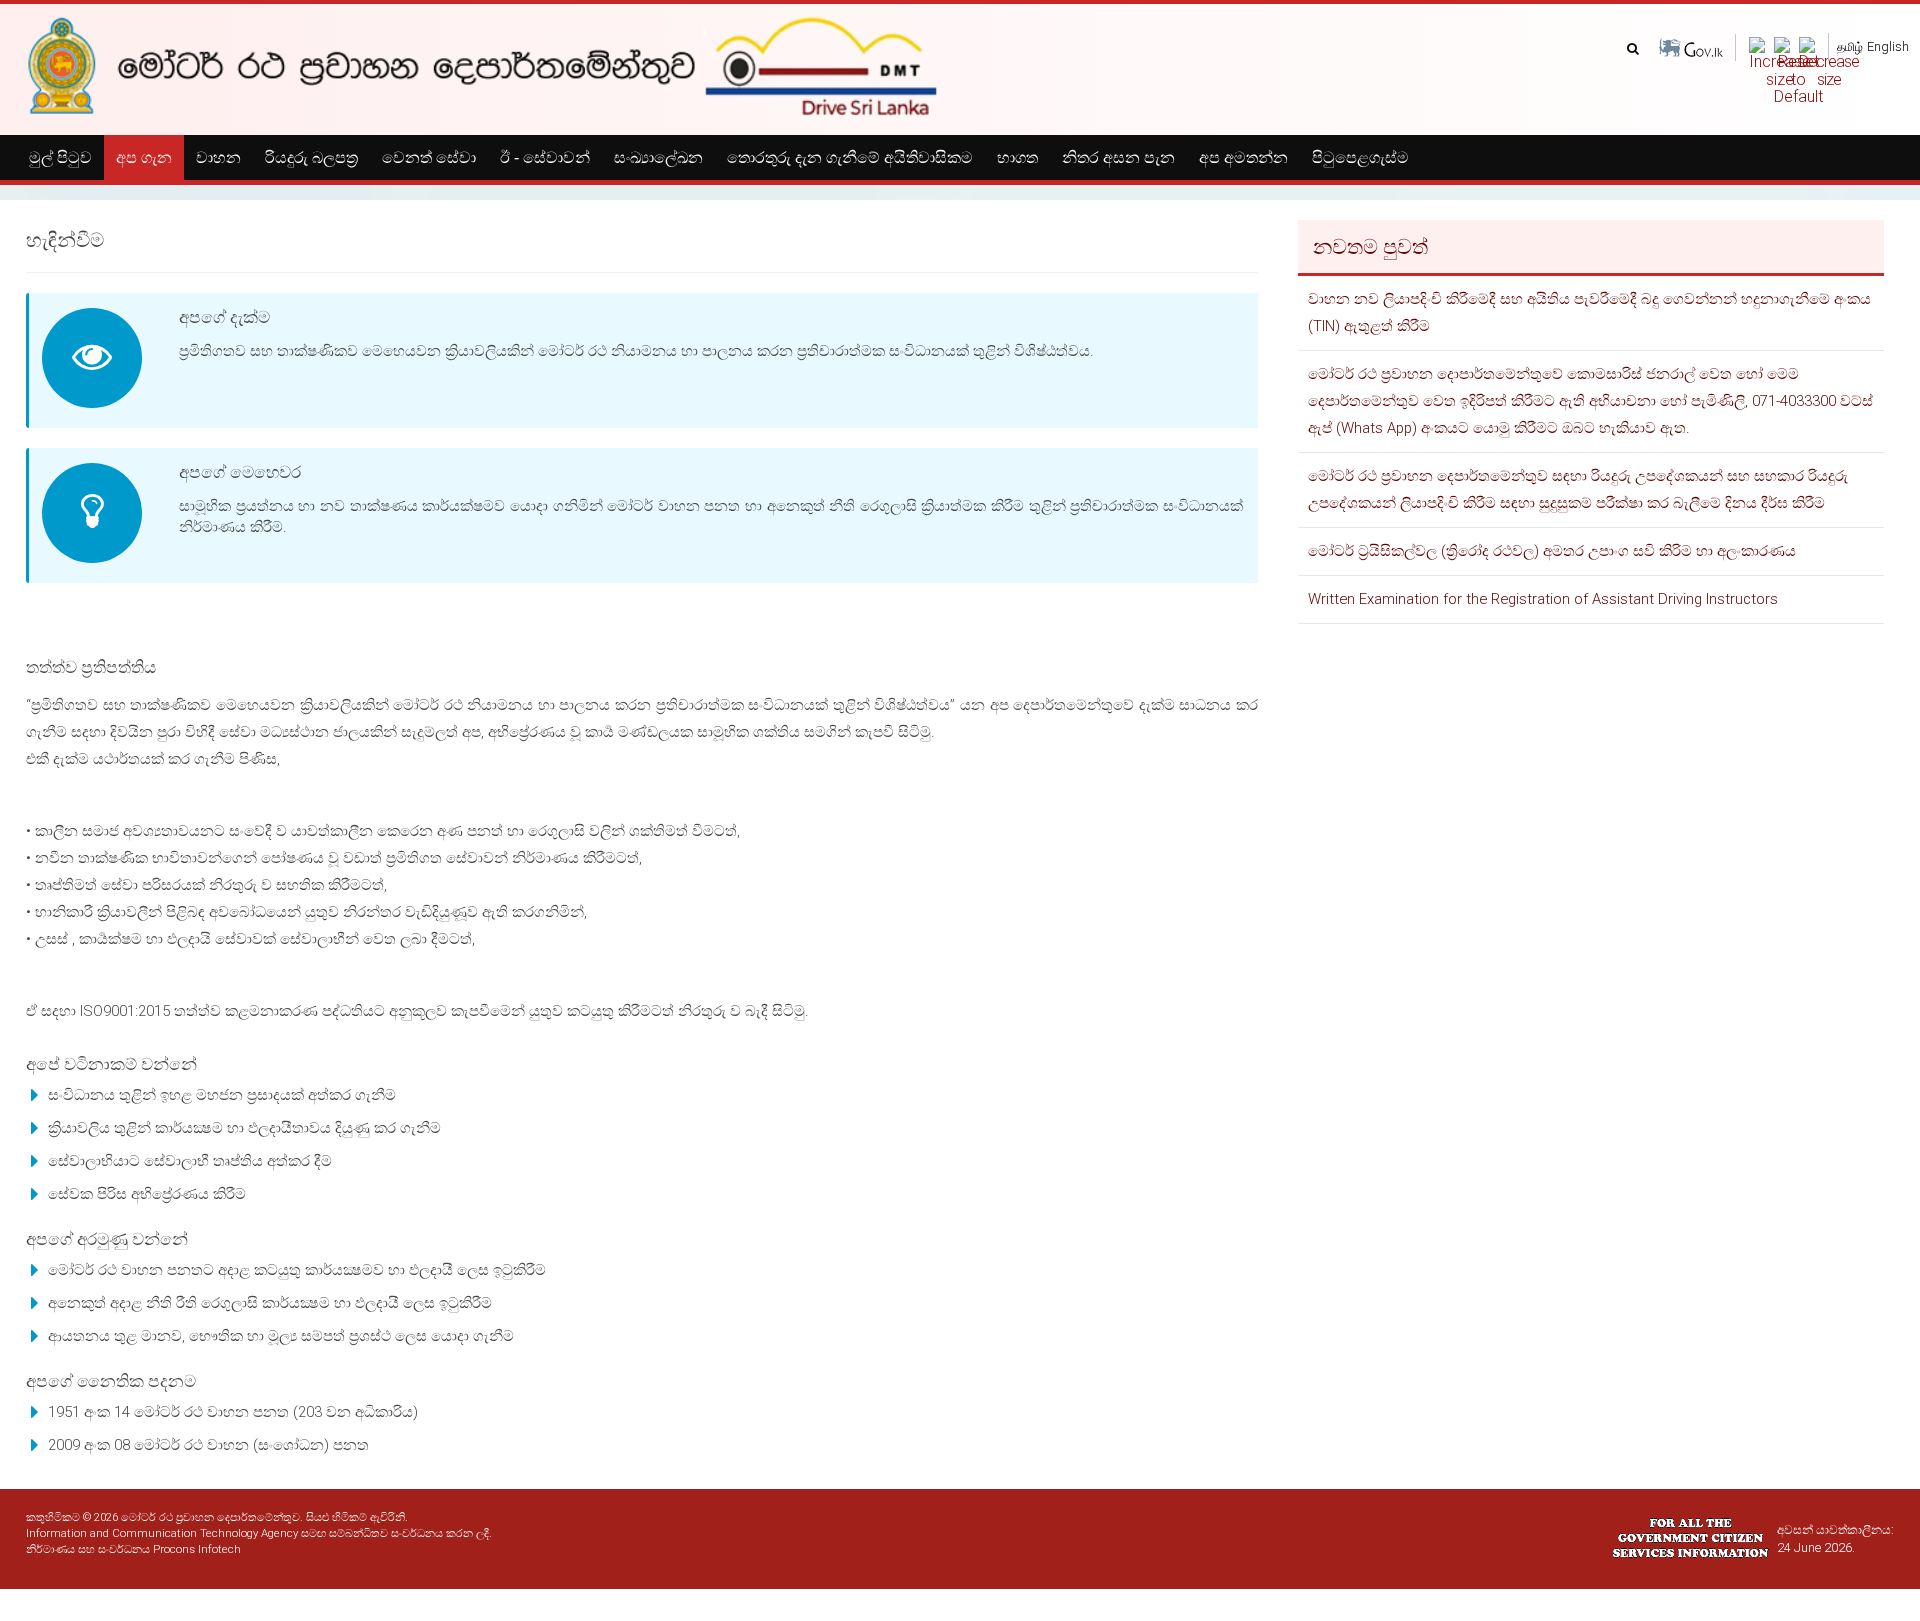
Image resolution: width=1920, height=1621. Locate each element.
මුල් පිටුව (60, 157)
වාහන (218, 157)
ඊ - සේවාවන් (545, 157)
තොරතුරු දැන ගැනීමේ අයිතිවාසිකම (850, 157)
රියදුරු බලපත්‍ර (311, 157)
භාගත (1017, 157)
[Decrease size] (1829, 61)
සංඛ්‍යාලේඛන (658, 157)
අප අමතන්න (1243, 157)
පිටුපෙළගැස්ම (1360, 157)
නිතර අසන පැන (1118, 157)
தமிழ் (1850, 47)
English (1888, 46)
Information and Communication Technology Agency (162, 1533)
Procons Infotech (197, 1549)
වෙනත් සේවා (429, 157)
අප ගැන (144, 157)
